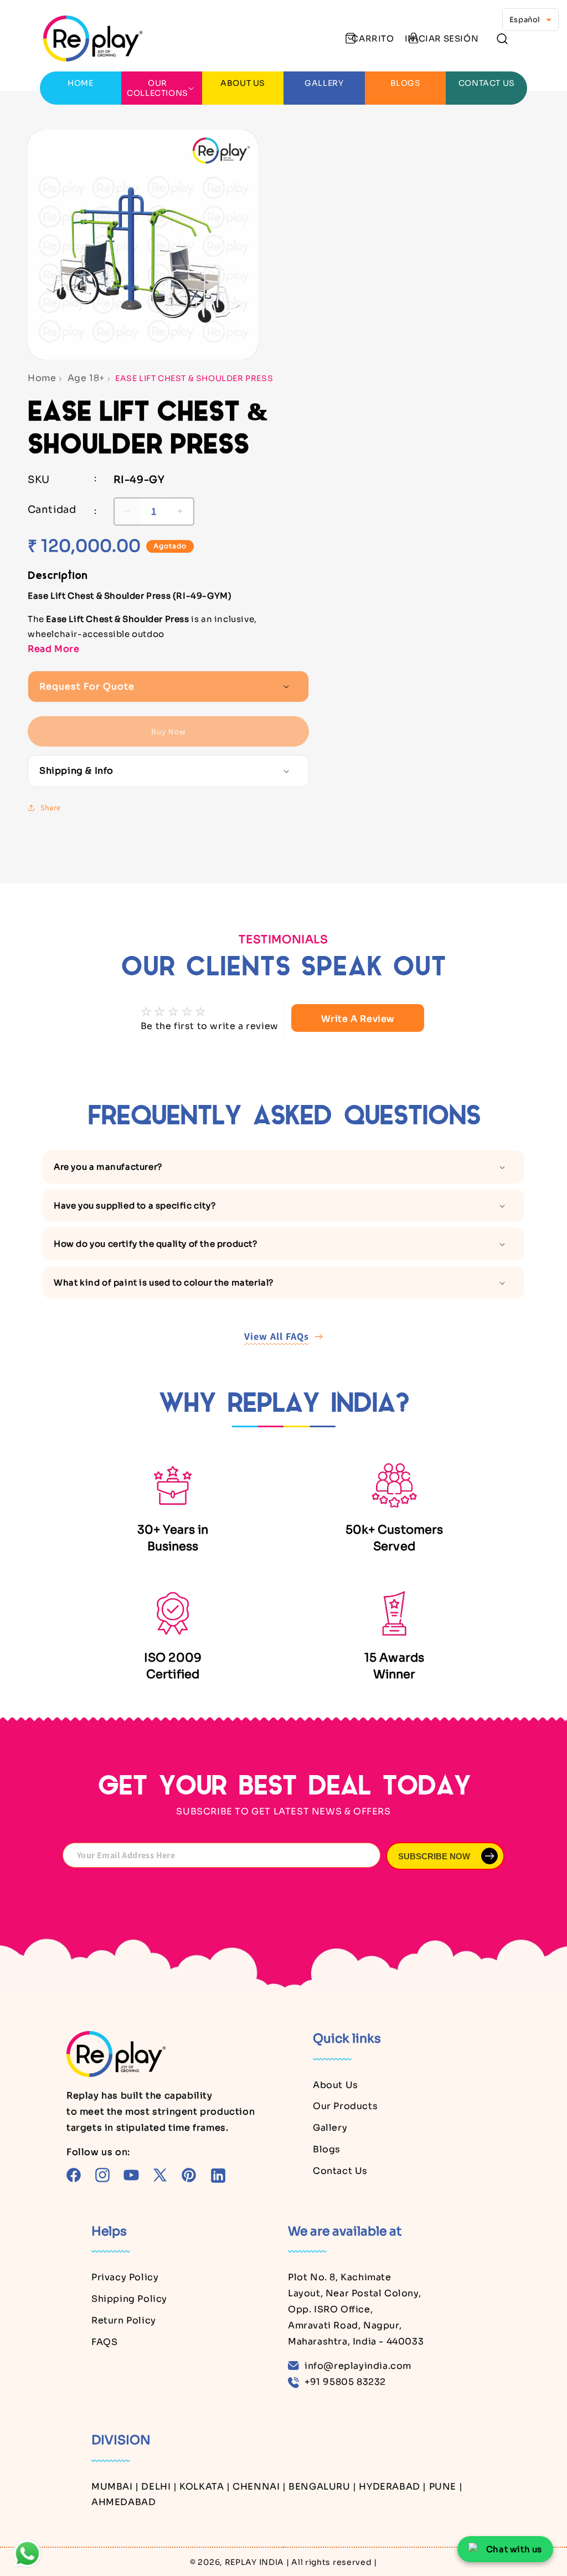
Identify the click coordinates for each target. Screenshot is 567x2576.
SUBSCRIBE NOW (434, 1856)
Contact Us (340, 2171)
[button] (502, 38)
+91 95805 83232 (345, 2382)
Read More (53, 649)
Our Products (345, 2106)
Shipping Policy (129, 2299)
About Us (336, 2085)
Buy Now (169, 731)
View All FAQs (277, 1336)
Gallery (330, 2128)
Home (42, 378)
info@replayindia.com (358, 2366)
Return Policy (124, 2320)
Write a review (358, 1019)
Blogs (327, 2149)
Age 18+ (86, 378)
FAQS (104, 2342)
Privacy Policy (125, 2277)
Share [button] (51, 808)
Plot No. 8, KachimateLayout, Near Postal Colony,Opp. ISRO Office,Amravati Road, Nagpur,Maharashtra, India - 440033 (356, 2309)
